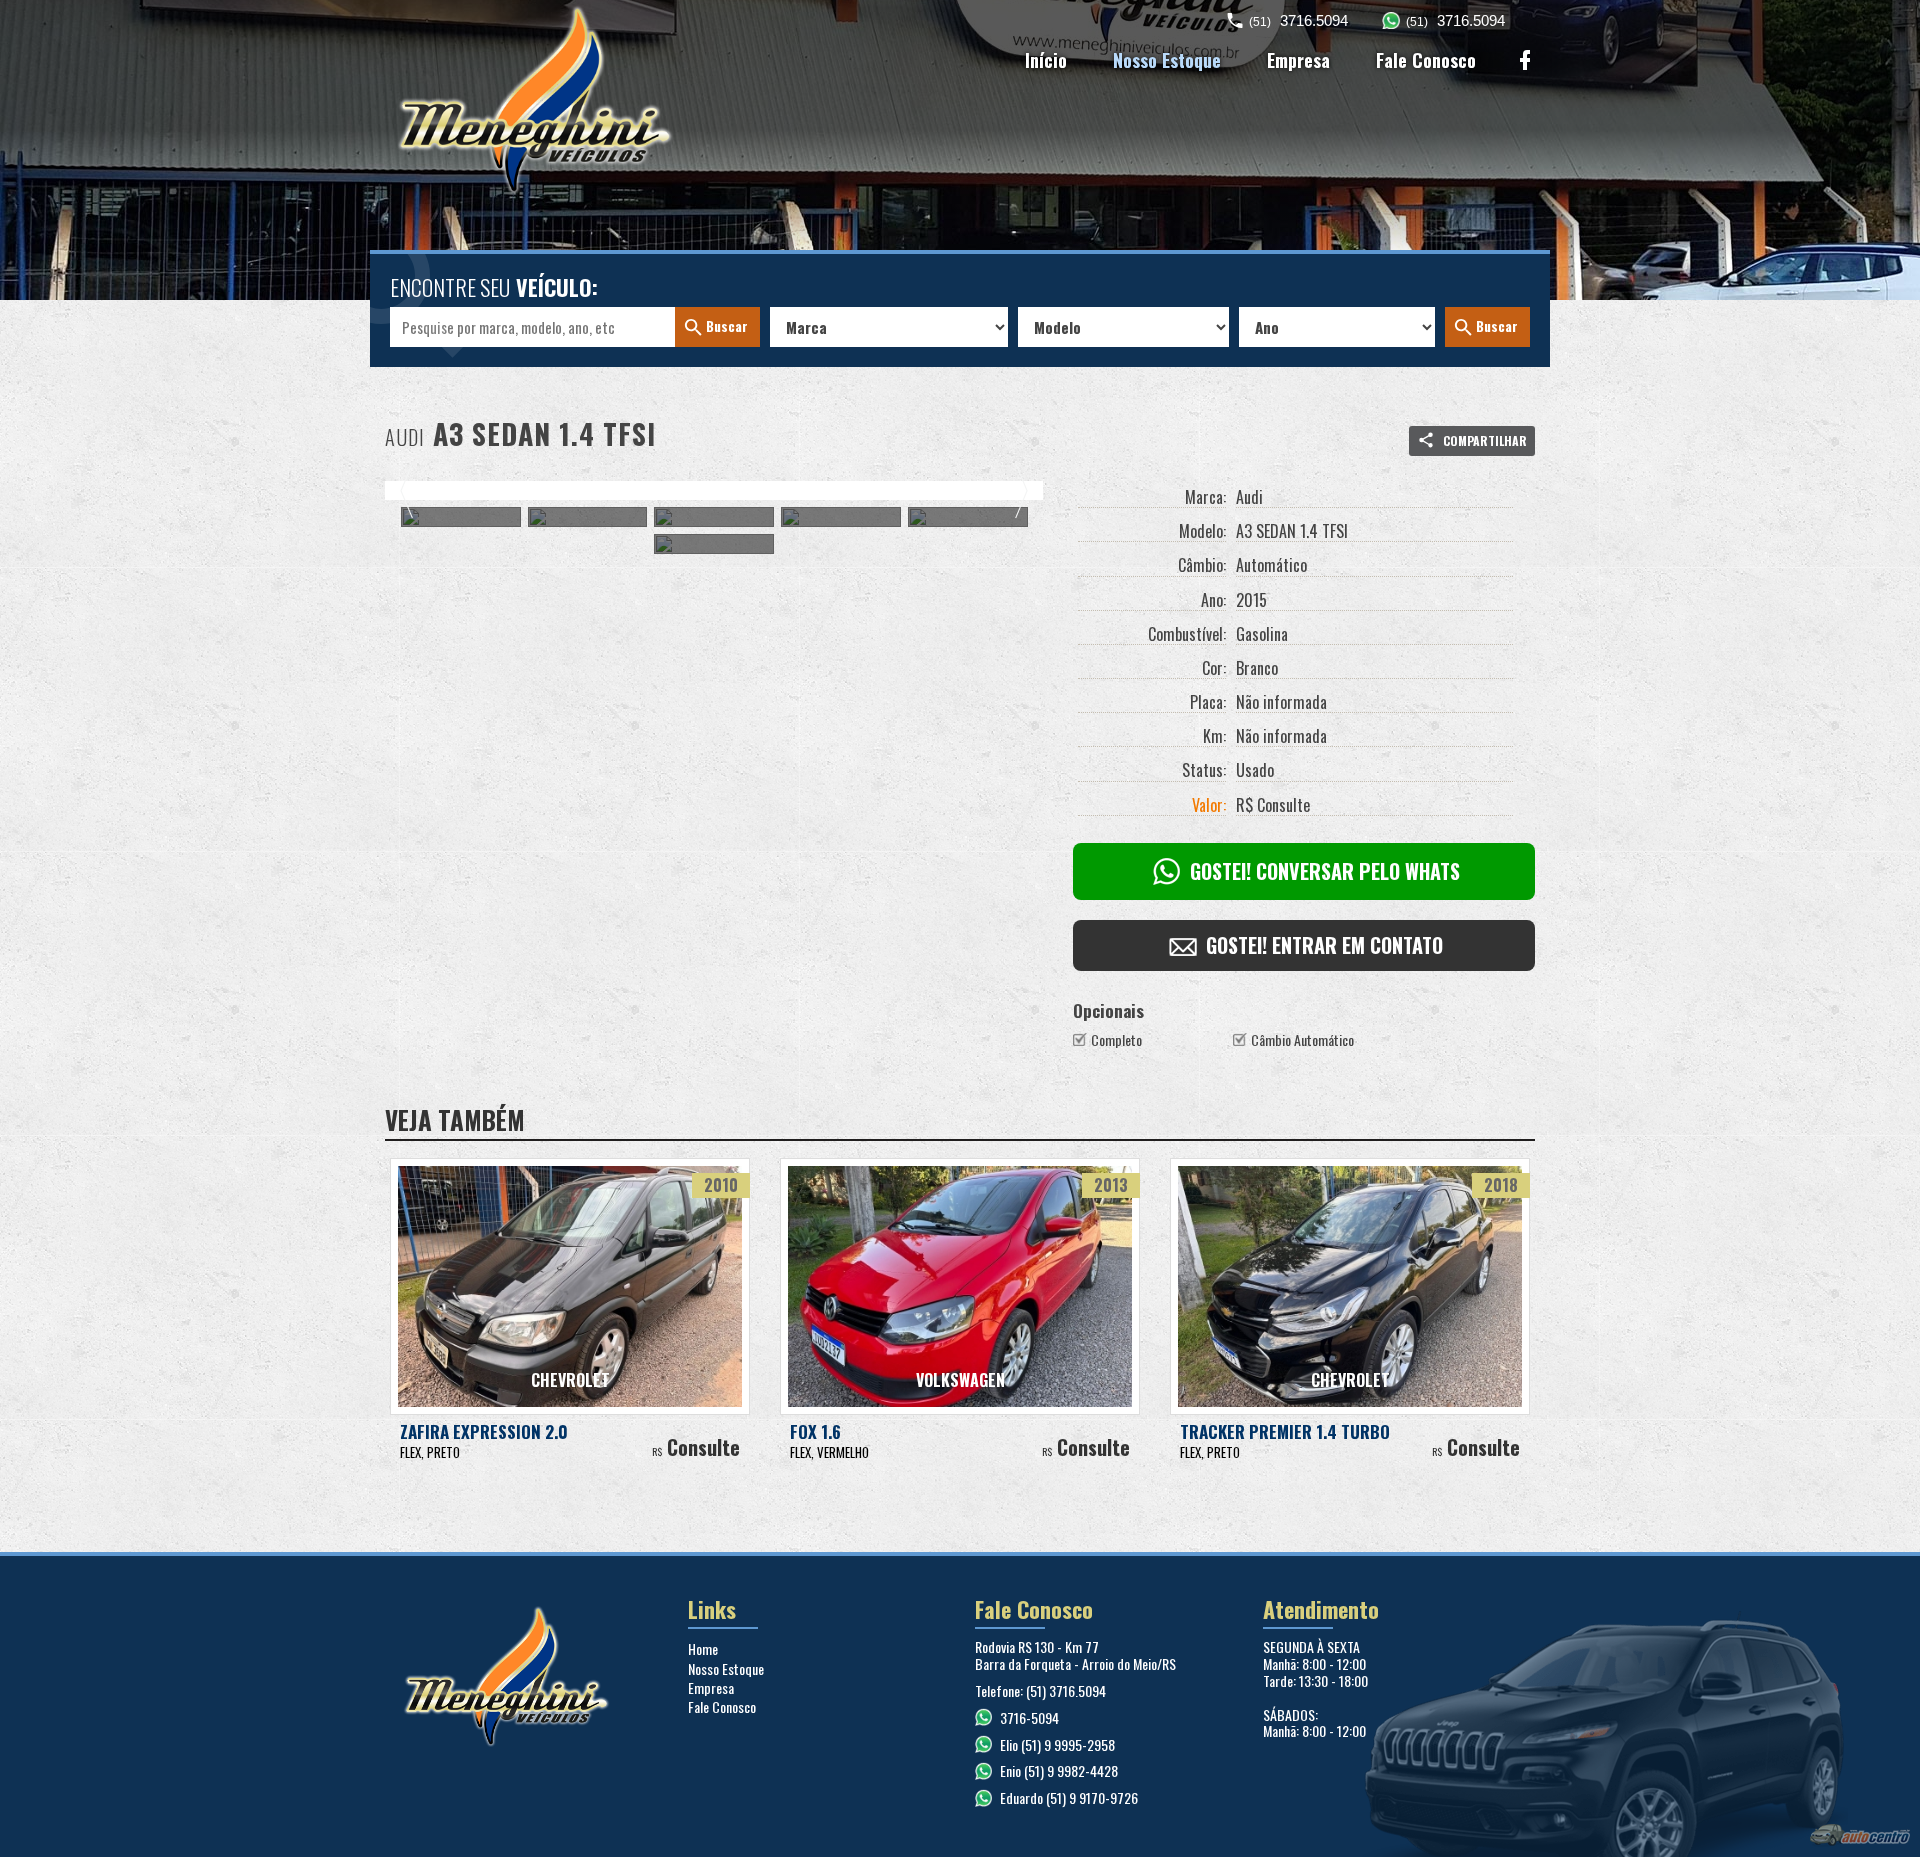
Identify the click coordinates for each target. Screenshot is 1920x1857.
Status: (1204, 771)
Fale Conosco (1426, 60)
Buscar (727, 326)
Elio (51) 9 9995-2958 (1057, 1744)
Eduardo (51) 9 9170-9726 (1069, 1797)
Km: (1214, 737)
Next (1020, 491)
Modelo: (1202, 532)
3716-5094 (1029, 1717)
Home (703, 1648)
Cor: (1214, 669)
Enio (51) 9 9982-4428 (1059, 1770)
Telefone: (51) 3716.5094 (1040, 1690)
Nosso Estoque (1167, 60)
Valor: (1209, 806)
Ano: (1213, 601)
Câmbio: (1202, 566)
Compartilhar (1483, 440)
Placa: (1208, 703)
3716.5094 (1298, 20)
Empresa (1298, 60)
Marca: (1205, 498)
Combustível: (1187, 635)
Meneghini (517, 100)
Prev (407, 491)
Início (1046, 60)
